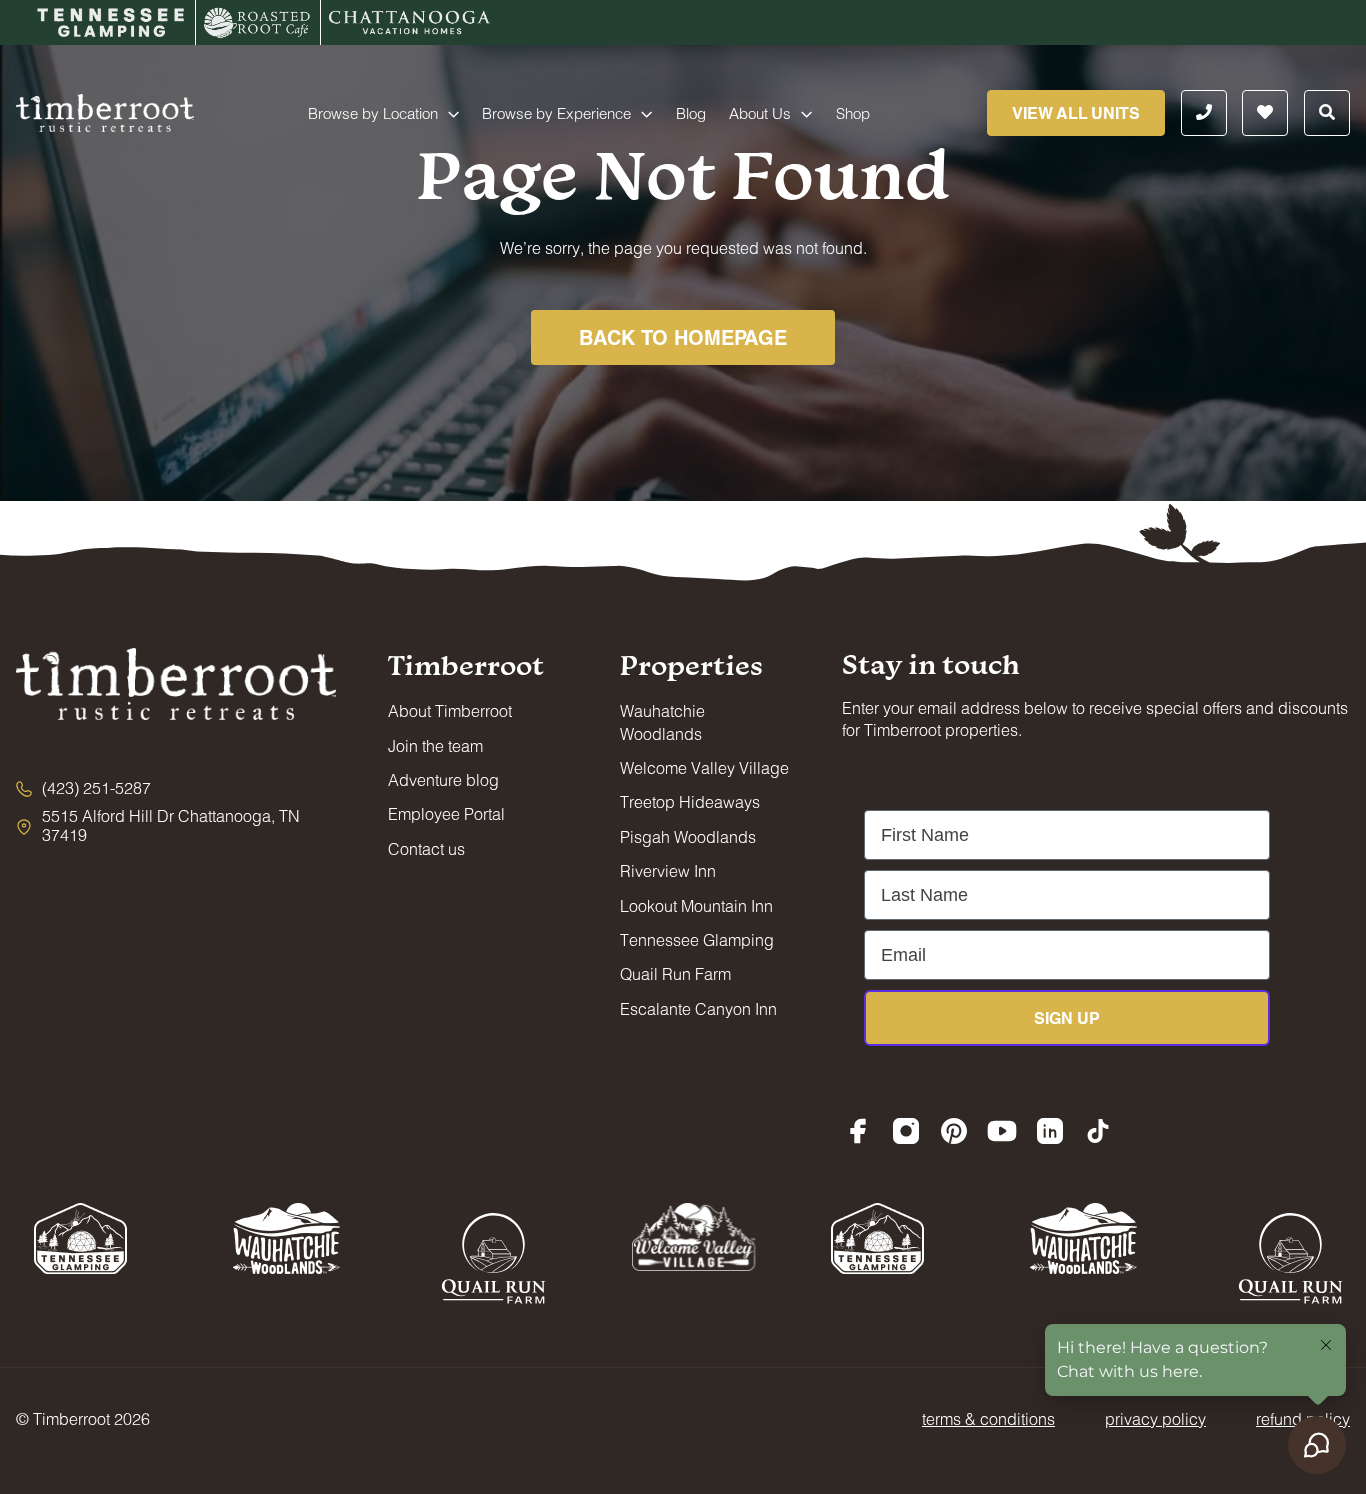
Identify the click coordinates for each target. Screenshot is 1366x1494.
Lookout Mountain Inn (696, 905)
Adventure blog (443, 779)
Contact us (426, 848)
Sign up (1067, 1017)
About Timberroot (450, 710)
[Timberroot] (105, 110)
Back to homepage (683, 337)
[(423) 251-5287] (83, 788)
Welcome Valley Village (704, 767)
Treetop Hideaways (690, 801)
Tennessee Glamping (697, 939)
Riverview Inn (668, 870)
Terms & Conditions (988, 1418)
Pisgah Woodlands (688, 836)
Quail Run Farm (675, 973)
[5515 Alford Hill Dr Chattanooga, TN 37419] (176, 825)
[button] (448, 113)
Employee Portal (446, 813)
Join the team (435, 745)
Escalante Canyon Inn (698, 1008)
